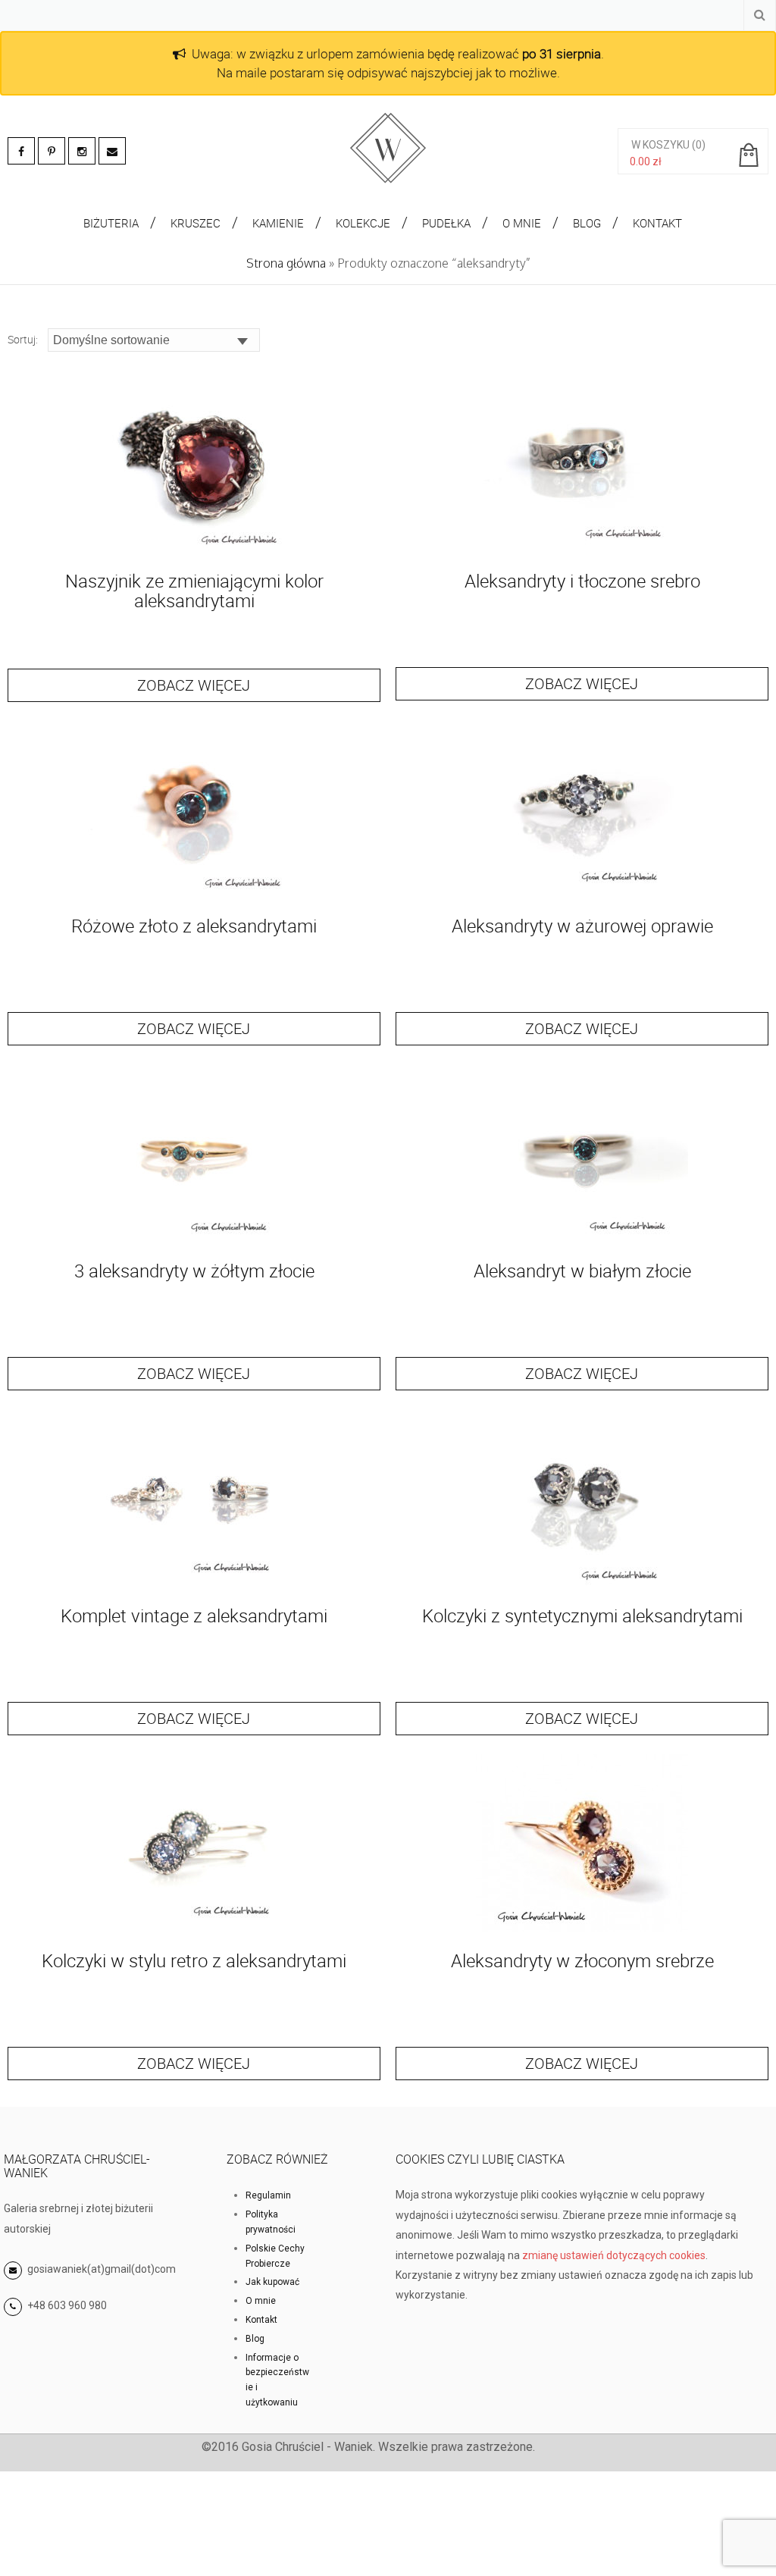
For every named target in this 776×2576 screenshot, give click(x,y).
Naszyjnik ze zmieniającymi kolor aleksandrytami (194, 591)
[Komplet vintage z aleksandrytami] (194, 1587)
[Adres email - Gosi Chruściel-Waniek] (112, 151)
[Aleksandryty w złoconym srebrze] (582, 1932)
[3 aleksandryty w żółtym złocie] (194, 1242)
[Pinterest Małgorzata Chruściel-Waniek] (52, 151)
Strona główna (286, 263)
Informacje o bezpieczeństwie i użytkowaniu (277, 2380)
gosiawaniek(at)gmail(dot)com (100, 2269)
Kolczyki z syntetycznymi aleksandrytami (582, 1615)
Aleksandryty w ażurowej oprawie (582, 926)
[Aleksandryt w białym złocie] (582, 1242)
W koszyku (660, 145)
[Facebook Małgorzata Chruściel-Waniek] (21, 151)
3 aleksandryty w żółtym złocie (194, 1271)
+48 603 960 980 (67, 2305)
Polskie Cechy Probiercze (275, 2256)
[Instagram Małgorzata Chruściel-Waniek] (82, 151)
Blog (255, 2339)
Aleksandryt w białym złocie (582, 1271)
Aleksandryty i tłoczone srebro (582, 581)
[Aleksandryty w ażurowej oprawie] (582, 897)
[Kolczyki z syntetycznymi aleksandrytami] (582, 1587)
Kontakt (261, 2320)
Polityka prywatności (271, 2222)
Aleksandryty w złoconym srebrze (582, 1960)
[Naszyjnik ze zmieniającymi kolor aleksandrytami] (194, 552)
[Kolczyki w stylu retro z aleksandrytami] (194, 1932)
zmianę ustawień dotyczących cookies (614, 2255)
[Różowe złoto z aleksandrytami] (194, 897)
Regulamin (268, 2195)
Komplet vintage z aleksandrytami (194, 1615)
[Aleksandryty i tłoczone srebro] (582, 552)
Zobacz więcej (194, 685)
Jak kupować (272, 2282)
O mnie (261, 2301)
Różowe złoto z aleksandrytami (194, 926)
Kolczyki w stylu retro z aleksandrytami (194, 1960)
